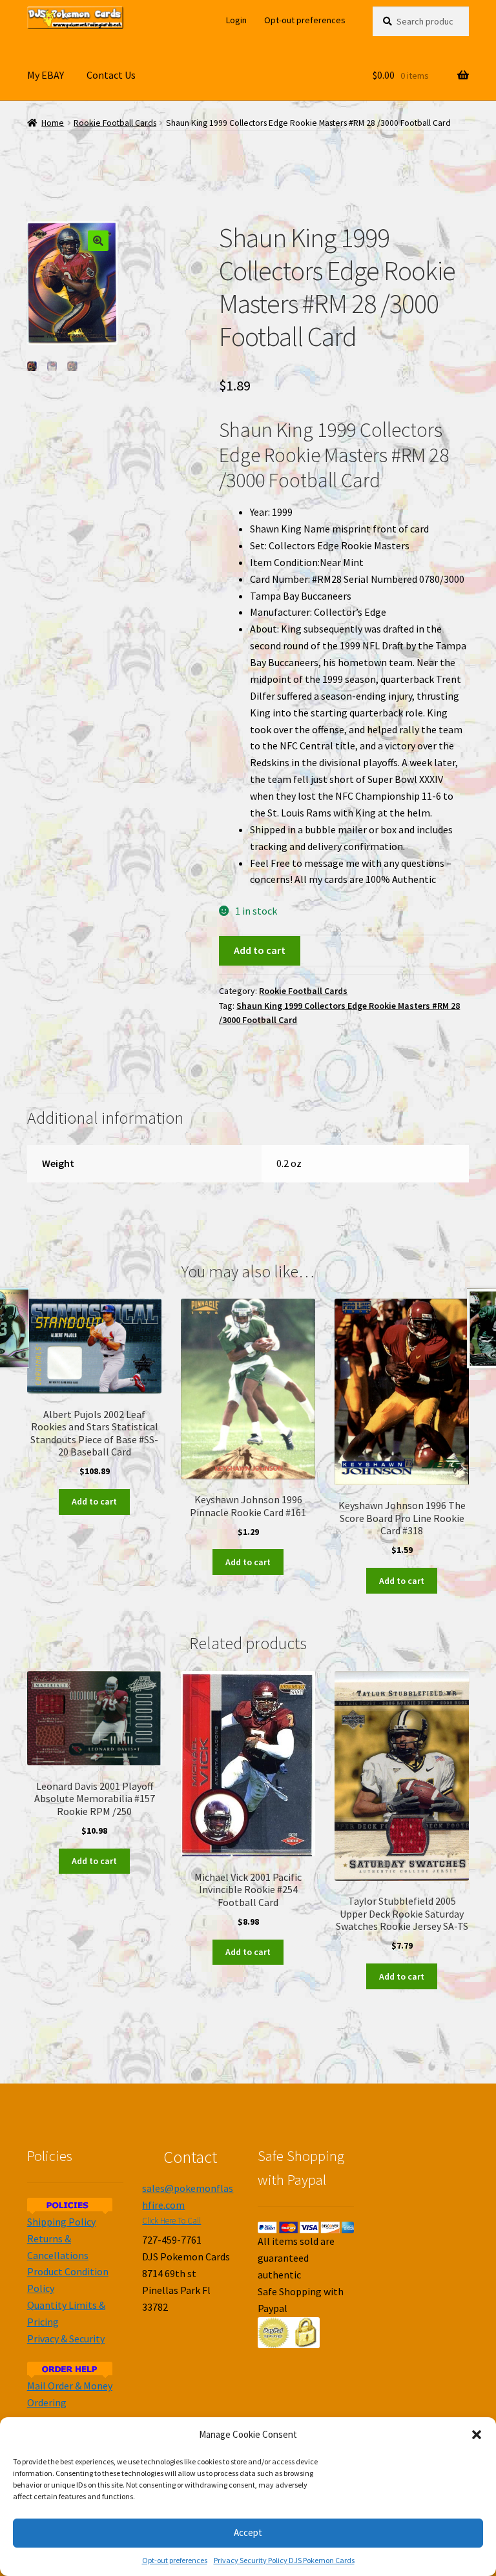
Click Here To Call (171, 2221)
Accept (248, 2532)
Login (236, 20)
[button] (477, 2435)
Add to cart (260, 950)
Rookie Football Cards (115, 123)
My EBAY (46, 75)
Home (53, 123)
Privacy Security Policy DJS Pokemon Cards (284, 2560)
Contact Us (111, 75)
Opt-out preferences (175, 2560)
